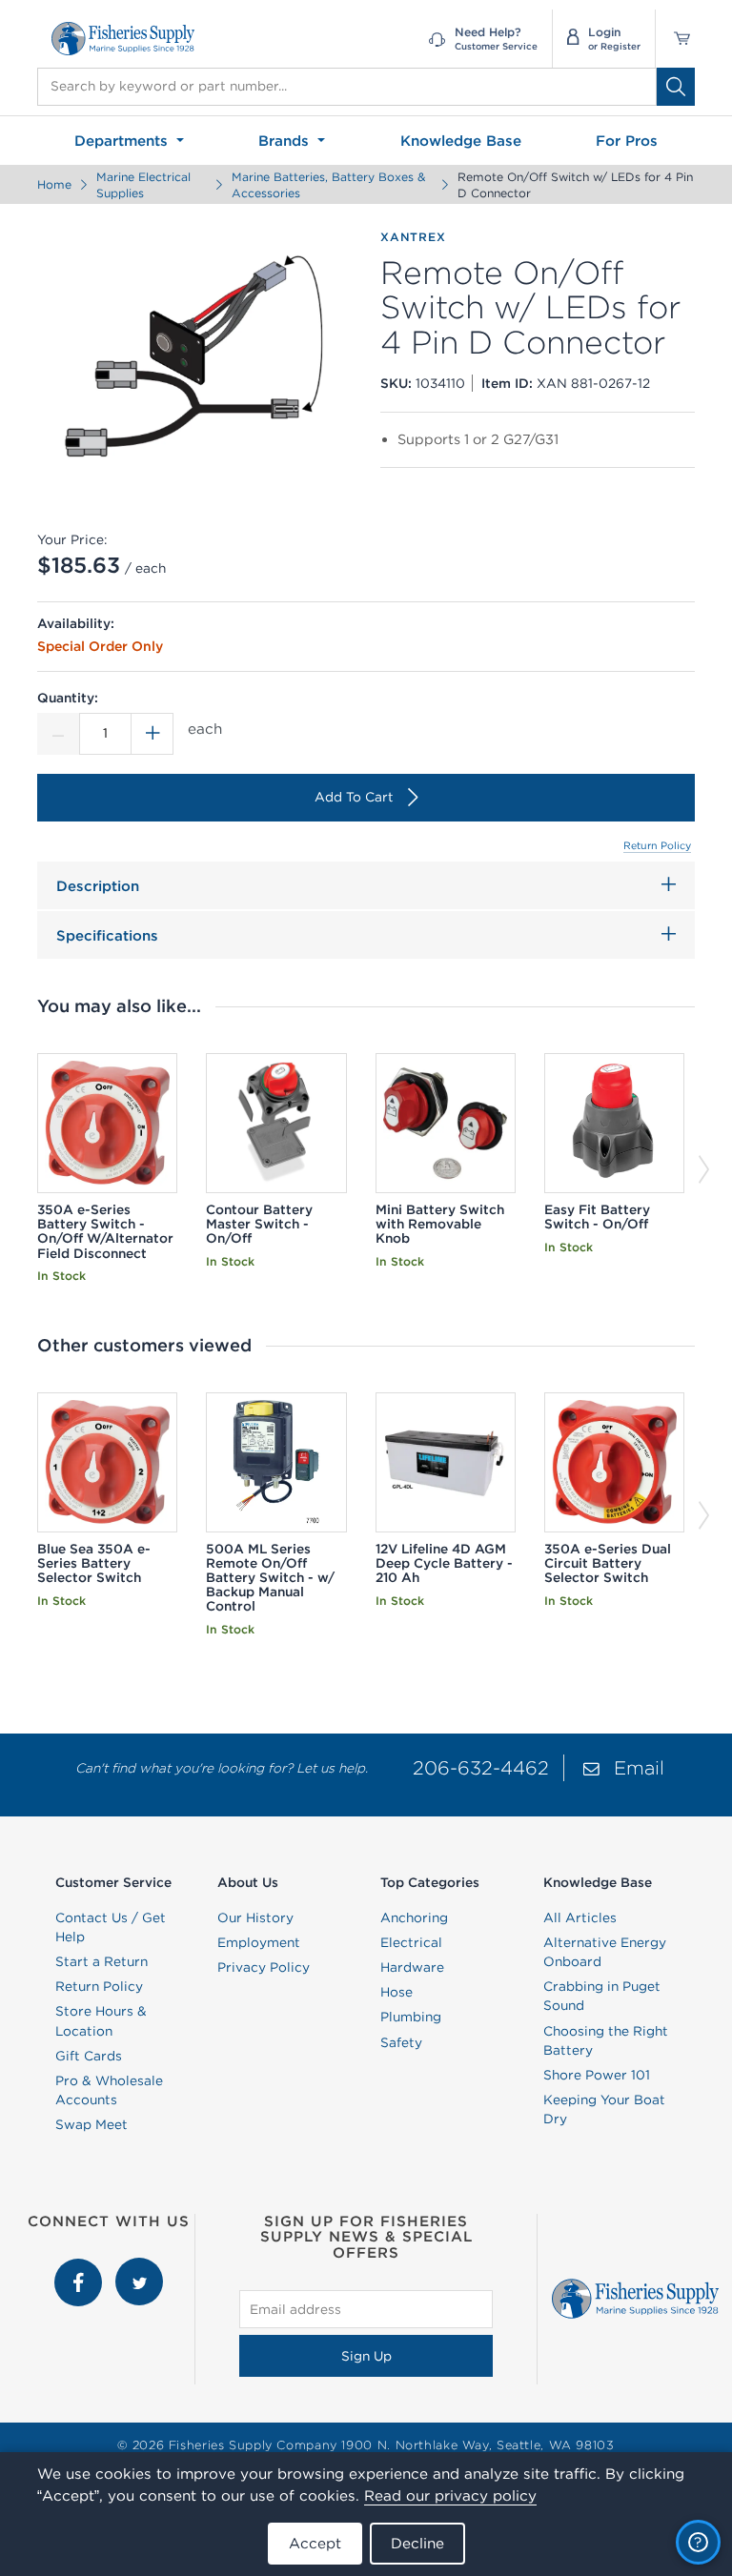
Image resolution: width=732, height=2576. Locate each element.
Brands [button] (286, 141)
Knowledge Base (461, 141)
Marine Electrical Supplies (143, 185)
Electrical (411, 1942)
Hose (396, 1992)
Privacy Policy (264, 1967)
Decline (417, 2543)
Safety (401, 2042)
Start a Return (102, 1961)
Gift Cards (89, 2056)
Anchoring (414, 1917)
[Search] (676, 87)
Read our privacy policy (450, 2495)
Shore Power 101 (597, 2075)
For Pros (627, 141)
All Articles (580, 1917)
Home (54, 184)
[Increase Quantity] (152, 734)
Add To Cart (354, 797)
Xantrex (413, 237)
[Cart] (675, 39)
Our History (255, 1917)
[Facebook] (80, 2267)
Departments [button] (123, 141)
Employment (259, 1942)
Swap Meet (91, 2124)
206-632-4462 (481, 1767)
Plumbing (411, 2017)
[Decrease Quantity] (58, 734)
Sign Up (366, 2356)
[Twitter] (139, 2267)
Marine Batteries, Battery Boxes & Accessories (328, 185)
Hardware (412, 1967)
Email (639, 1767)
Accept (315, 2543)
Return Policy (657, 845)
